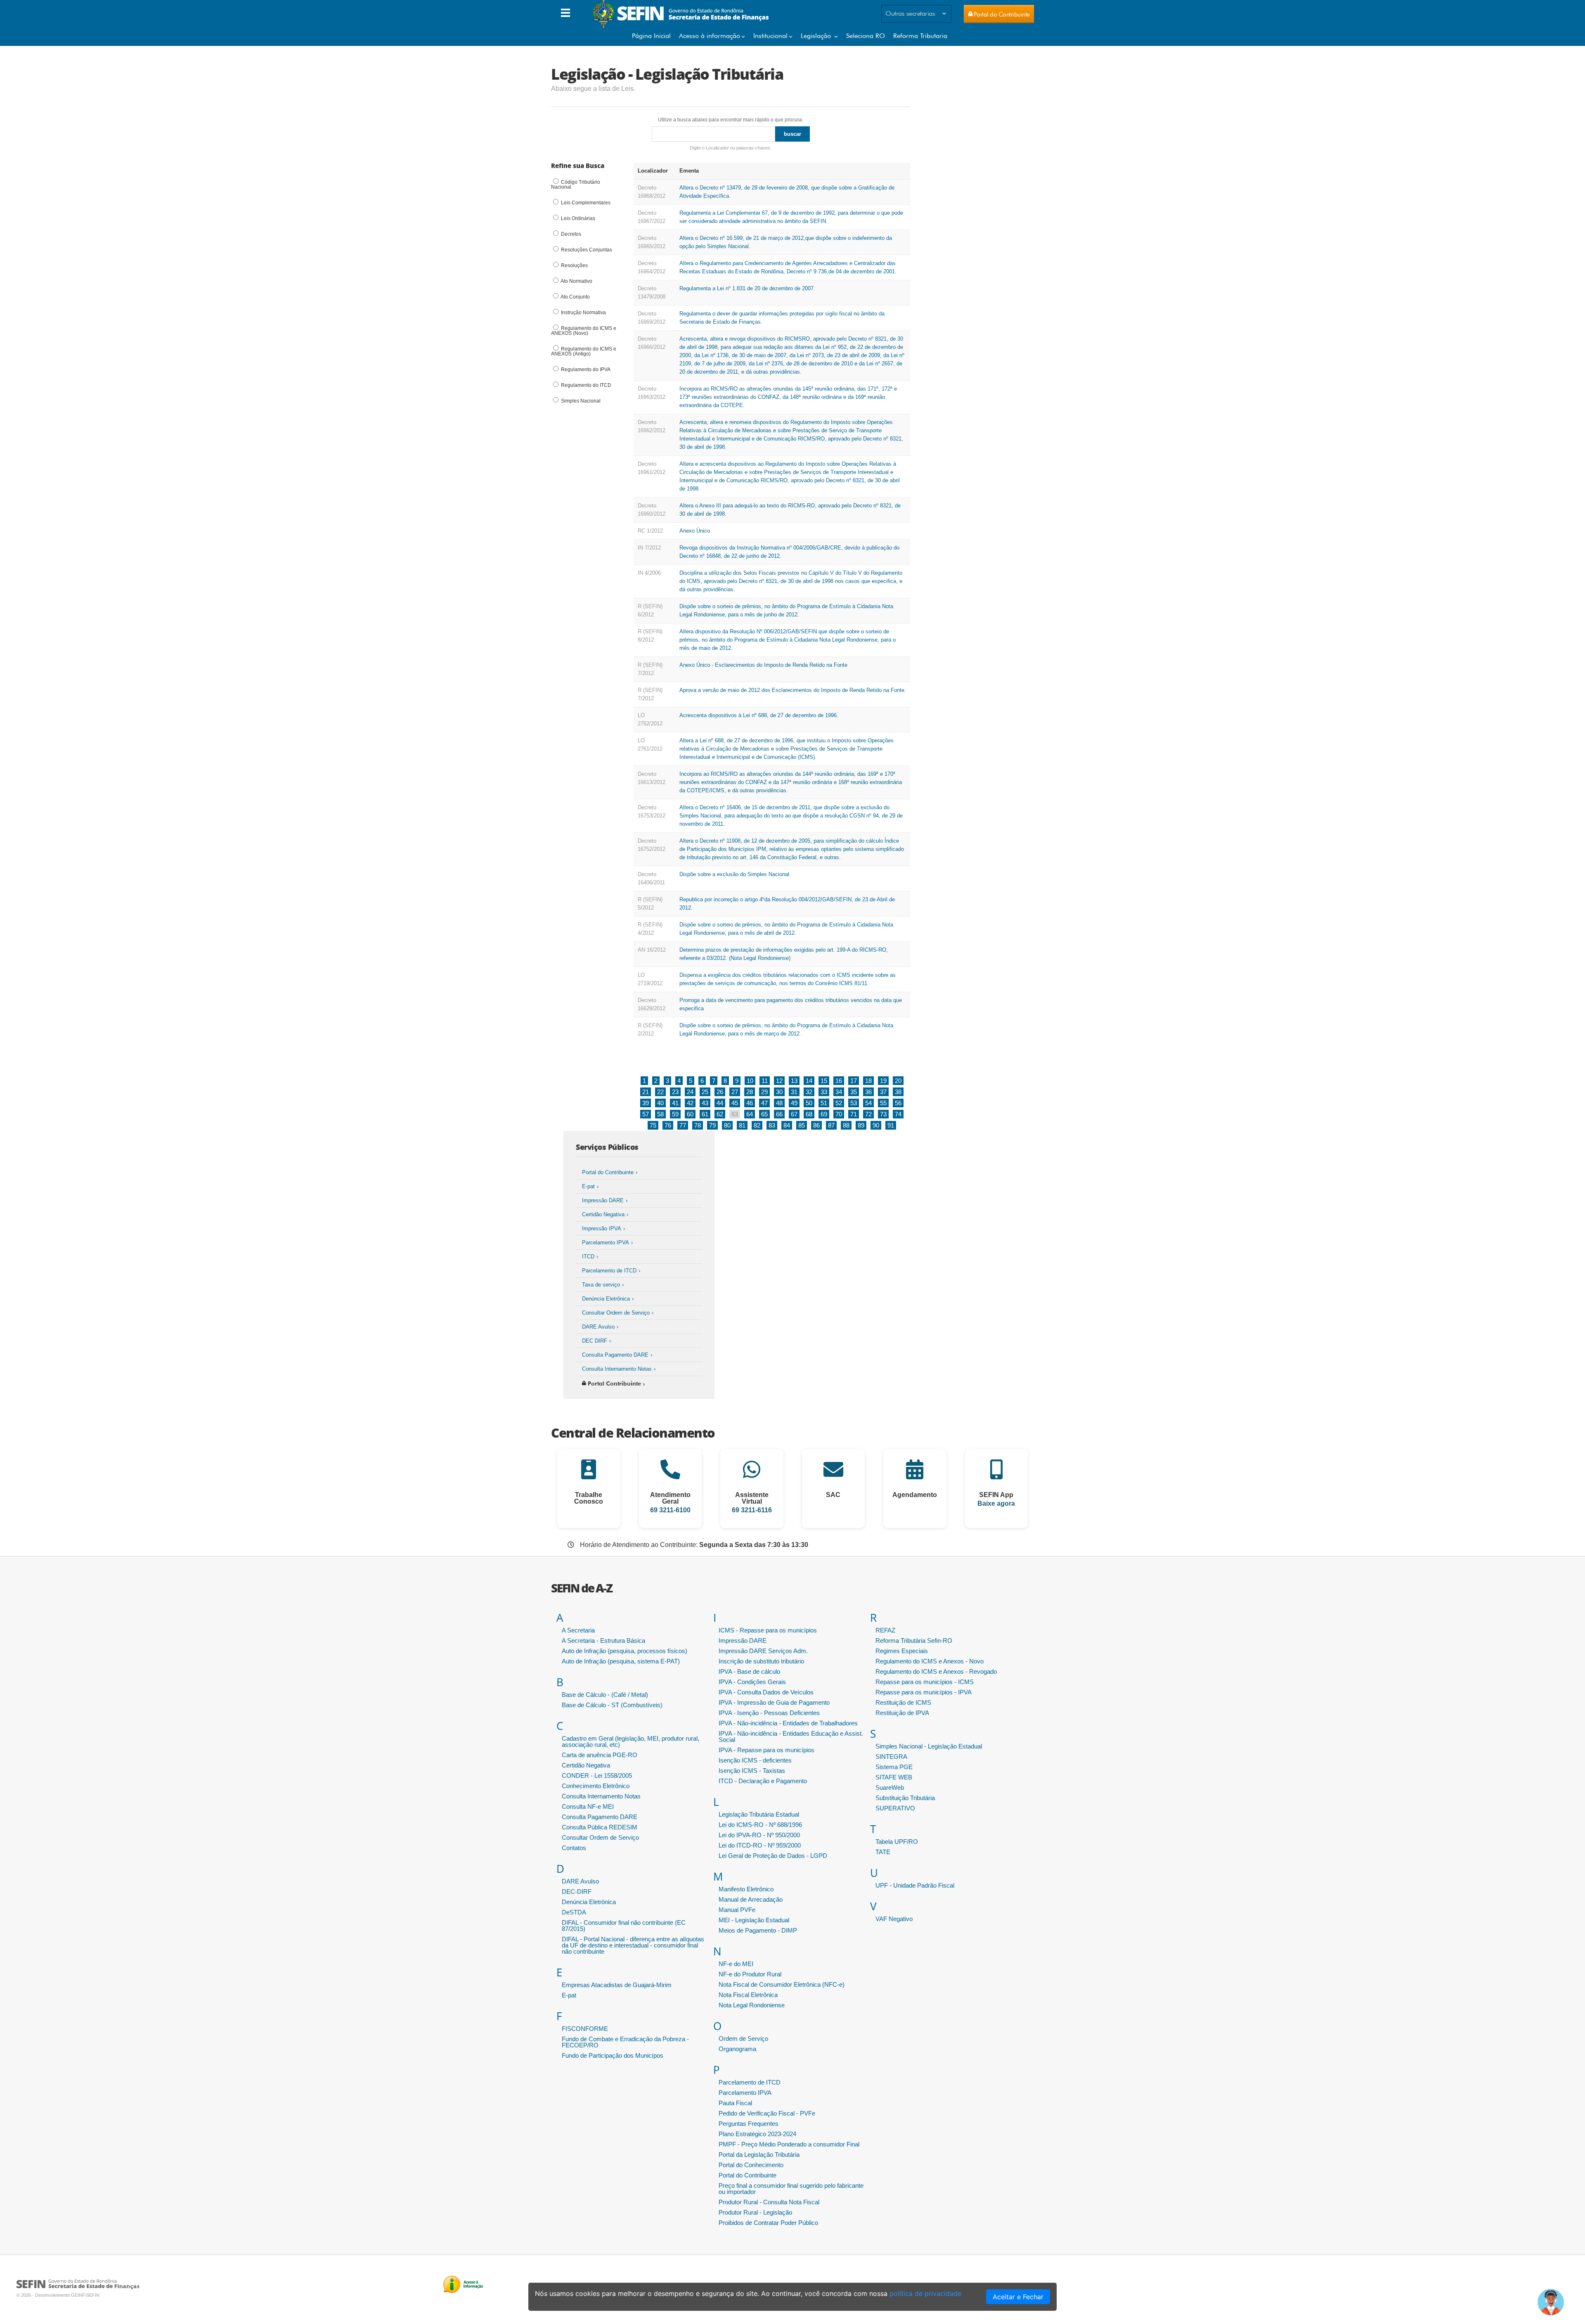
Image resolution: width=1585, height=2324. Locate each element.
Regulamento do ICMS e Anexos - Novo (930, 1661)
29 (764, 1092)
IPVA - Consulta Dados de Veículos (766, 1692)
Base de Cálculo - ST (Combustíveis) (612, 1705)
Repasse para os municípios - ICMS (925, 1682)
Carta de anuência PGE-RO (600, 1755)
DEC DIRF (595, 1341)
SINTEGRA (891, 1757)
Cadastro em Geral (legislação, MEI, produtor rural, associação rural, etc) (630, 1741)
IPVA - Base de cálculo (749, 1671)
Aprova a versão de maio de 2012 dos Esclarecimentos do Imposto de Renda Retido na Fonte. (793, 690)
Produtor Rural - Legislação (755, 2212)
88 (846, 1125)
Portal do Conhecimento (751, 2165)
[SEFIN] (682, 26)
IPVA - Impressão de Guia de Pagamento (774, 1702)
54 (868, 1103)
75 (653, 1125)
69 (824, 1114)
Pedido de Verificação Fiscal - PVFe (767, 2113)
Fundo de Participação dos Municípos (613, 2055)
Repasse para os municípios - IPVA (924, 1692)
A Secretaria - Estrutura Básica (603, 1641)
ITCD (588, 1257)
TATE (883, 1852)
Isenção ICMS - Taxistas (752, 1771)
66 (779, 1114)
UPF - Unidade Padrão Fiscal (915, 1885)
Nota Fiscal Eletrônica (748, 1995)
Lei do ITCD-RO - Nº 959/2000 (760, 1845)
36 (868, 1092)
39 (646, 1103)
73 (883, 1114)
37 (883, 1092)
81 (742, 1125)
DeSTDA (574, 1912)
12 (779, 1081)
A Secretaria (578, 1630)
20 (898, 1081)
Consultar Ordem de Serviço (616, 1313)
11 (765, 1081)
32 (809, 1092)
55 (883, 1103)
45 (735, 1103)
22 (660, 1092)
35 (854, 1092)
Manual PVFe (737, 1910)
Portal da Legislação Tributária (759, 2155)
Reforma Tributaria (920, 36)
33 (824, 1092)
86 (816, 1125)
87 (831, 1125)
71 (854, 1114)
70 (839, 1114)
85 (802, 1125)
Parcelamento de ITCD (609, 1271)
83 (772, 1125)
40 (660, 1103)
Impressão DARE (603, 1200)
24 (690, 1092)
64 (750, 1114)
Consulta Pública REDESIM (600, 1827)
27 (735, 1092)
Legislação (817, 36)
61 (705, 1114)
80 (727, 1125)
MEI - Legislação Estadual (754, 1920)
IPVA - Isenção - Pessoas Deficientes (769, 1713)
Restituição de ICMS (903, 1702)
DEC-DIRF (577, 1892)
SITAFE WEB (894, 1777)
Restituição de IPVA (902, 1713)
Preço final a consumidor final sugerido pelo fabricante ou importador (791, 2189)
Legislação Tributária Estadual (759, 1814)
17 (854, 1081)
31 (794, 1092)
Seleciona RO (866, 36)
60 (690, 1114)
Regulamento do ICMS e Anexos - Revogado (936, 1671)
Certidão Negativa (603, 1214)
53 (854, 1103)
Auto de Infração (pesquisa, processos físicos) (625, 1651)
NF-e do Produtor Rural (750, 1974)
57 (646, 1114)
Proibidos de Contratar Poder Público (768, 2223)
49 (794, 1103)
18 (868, 1081)
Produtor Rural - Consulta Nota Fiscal (769, 2202)
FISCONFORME (585, 2029)
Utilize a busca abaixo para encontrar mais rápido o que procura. (731, 120)
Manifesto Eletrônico (746, 1889)
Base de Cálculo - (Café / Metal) (605, 1695)
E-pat (588, 1186)
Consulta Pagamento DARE (615, 1355)
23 (675, 1092)
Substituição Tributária (905, 1798)
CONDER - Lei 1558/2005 (597, 1776)
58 (660, 1114)
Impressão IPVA (602, 1228)
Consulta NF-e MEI (588, 1806)
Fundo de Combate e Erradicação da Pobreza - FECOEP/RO (625, 2042)
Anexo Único (695, 531)
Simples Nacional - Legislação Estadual (929, 1746)
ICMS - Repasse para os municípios (768, 1630)
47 (764, 1103)
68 (809, 1114)
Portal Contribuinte (614, 1384)
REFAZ (885, 1630)
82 (757, 1125)
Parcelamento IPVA (606, 1243)
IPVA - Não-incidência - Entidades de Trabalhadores (788, 1723)
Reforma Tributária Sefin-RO (914, 1641)
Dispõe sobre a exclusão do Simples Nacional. (735, 874)
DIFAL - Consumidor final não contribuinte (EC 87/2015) (624, 1926)
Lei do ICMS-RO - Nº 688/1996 (760, 1825)
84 (787, 1125)
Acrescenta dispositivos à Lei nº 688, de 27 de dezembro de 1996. (759, 715)
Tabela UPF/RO (897, 1842)
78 (698, 1125)
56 (898, 1103)
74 (898, 1114)
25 (705, 1092)
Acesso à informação (710, 36)
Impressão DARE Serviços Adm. (763, 1651)
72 (868, 1114)
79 (712, 1125)
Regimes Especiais (902, 1651)
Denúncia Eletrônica (606, 1299)
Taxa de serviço (601, 1285)
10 (750, 1081)
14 (809, 1081)
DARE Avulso (598, 1327)
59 (675, 1114)
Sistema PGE (894, 1767)
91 (891, 1125)
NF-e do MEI (736, 1964)
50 (809, 1103)
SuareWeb (890, 1787)
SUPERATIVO (895, 1808)
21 (646, 1092)
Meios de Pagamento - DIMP (758, 1930)
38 (898, 1092)
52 (839, 1103)
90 (876, 1125)
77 (683, 1125)
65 (764, 1114)
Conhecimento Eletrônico (596, 1786)
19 (883, 1081)
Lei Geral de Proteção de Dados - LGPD (773, 1856)
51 (824, 1103)
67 (794, 1114)
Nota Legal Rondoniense (752, 2005)
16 (839, 1081)
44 (720, 1103)
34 (839, 1092)
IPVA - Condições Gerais (752, 1682)
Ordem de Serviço (743, 2039)
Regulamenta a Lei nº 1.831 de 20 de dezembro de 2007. (747, 288)
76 (668, 1125)
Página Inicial (651, 36)
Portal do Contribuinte (608, 1172)
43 (705, 1103)
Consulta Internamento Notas (617, 1369)
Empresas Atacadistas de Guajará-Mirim (617, 1985)
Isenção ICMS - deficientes (755, 1760)
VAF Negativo (894, 1919)
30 (779, 1092)
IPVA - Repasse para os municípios (766, 1750)
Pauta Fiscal (735, 2103)
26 (720, 1092)
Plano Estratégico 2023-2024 (757, 2134)
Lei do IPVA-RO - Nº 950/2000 (759, 1835)
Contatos (574, 1848)
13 (794, 1081)
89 (861, 1125)
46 (750, 1103)
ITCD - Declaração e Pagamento (763, 1781)
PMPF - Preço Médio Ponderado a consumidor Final (789, 2144)
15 (824, 1081)
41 (675, 1103)
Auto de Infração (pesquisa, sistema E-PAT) (621, 1661)
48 (779, 1103)
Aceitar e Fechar (1018, 2297)
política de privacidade (925, 2293)
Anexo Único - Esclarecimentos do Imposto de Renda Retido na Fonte (763, 665)
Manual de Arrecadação (751, 1899)
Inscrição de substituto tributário (761, 1661)
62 (720, 1114)
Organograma (737, 2049)
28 (750, 1092)
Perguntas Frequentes (749, 2124)
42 (690, 1103)
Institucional (770, 36)
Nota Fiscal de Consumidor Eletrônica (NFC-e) (782, 1984)
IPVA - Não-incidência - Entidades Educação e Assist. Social (791, 1736)
